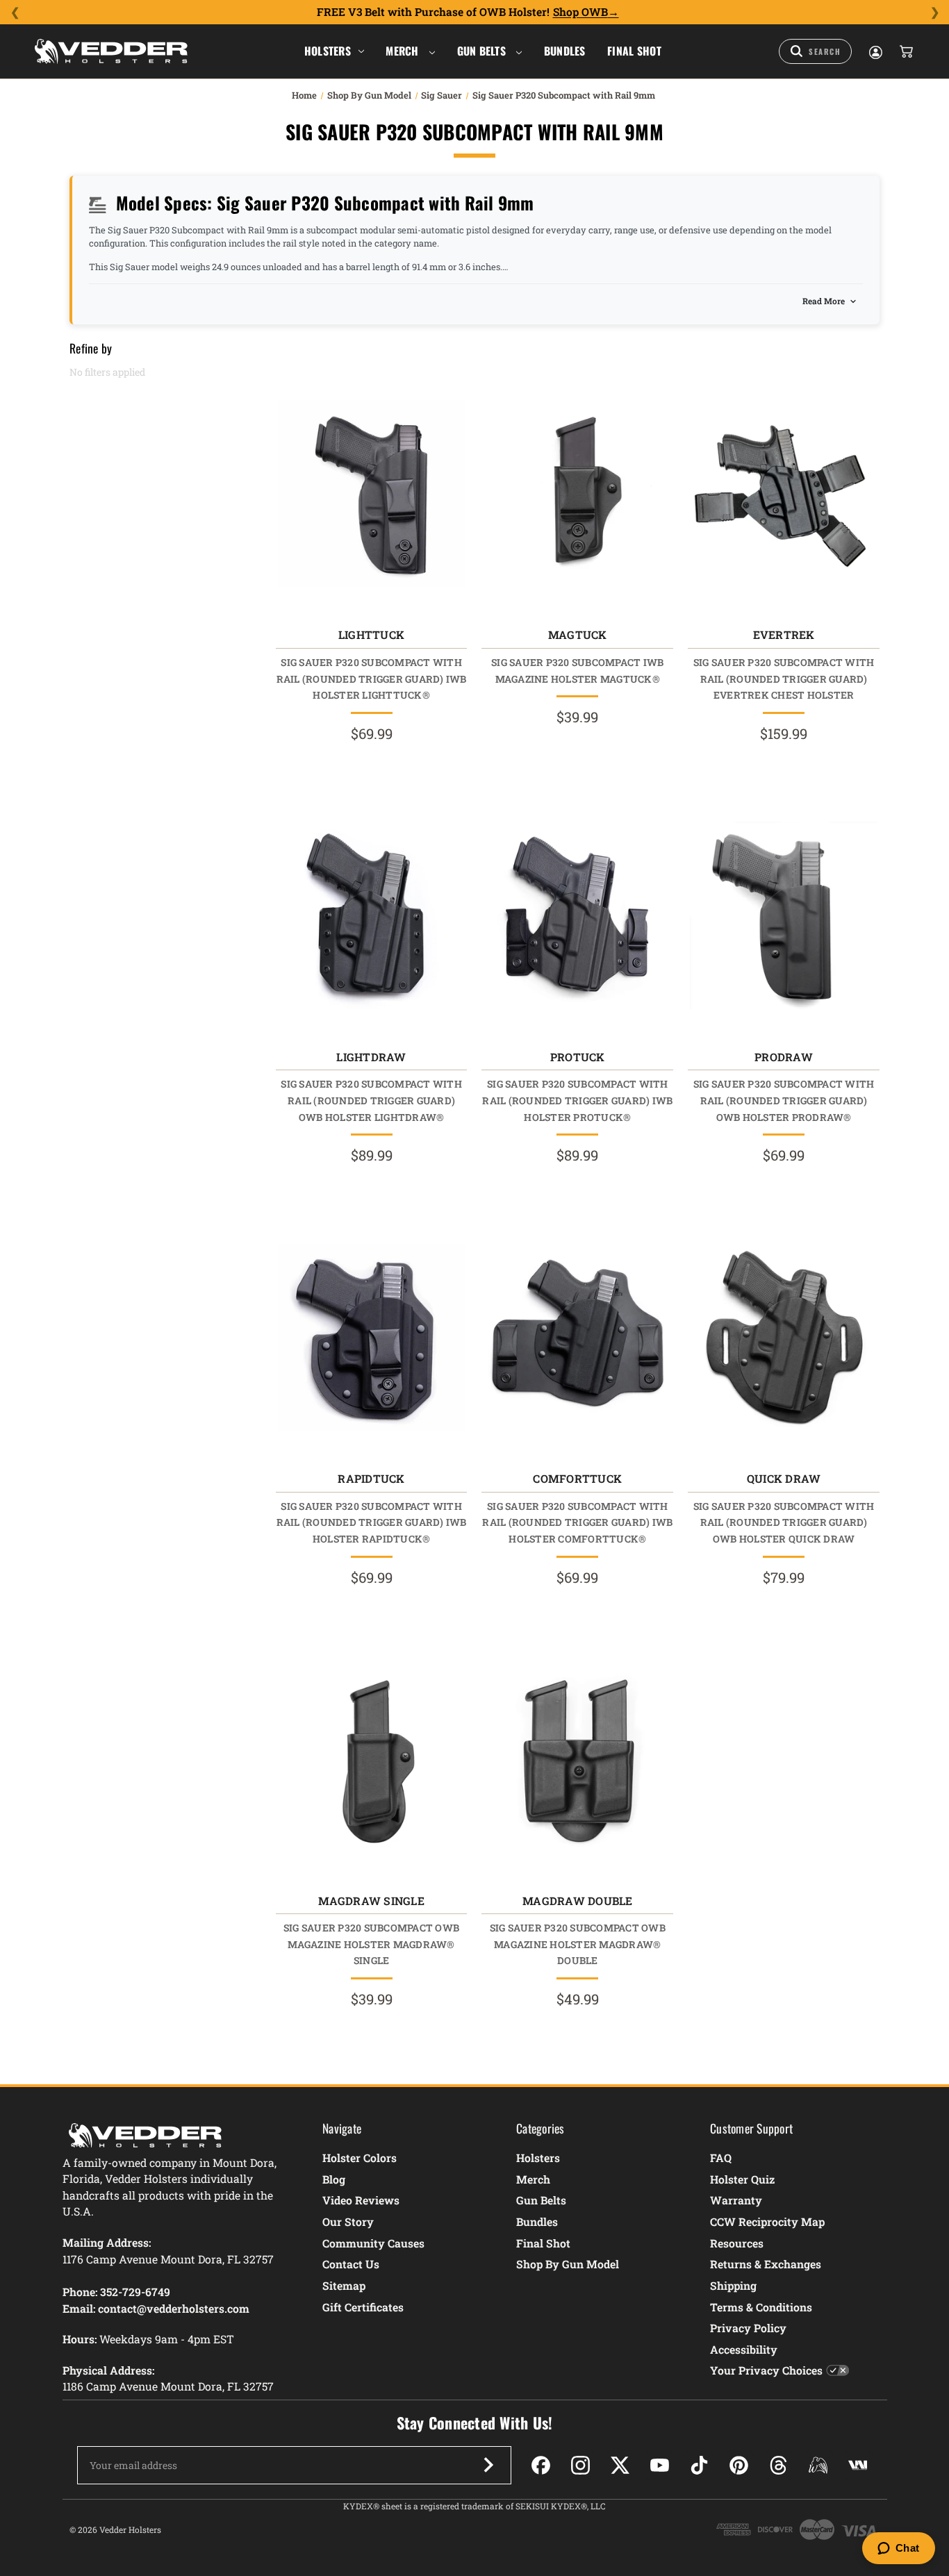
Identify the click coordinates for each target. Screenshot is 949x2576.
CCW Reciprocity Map (767, 2221)
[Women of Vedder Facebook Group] (818, 2465)
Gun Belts (483, 51)
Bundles (565, 51)
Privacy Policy (748, 2328)
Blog (334, 2179)
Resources (737, 2243)
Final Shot (634, 51)
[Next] (934, 13)
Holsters (328, 51)
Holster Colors (360, 2158)
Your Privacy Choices (766, 2370)
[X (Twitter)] (620, 2465)
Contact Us (351, 2264)
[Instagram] (580, 2465)
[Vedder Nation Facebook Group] (858, 2465)
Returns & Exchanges (766, 2264)
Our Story (348, 2221)
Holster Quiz (742, 2179)
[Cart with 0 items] (905, 51)
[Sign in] (875, 51)
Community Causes (373, 2243)
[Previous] (15, 13)
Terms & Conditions (761, 2307)
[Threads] (778, 2465)
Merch (404, 51)
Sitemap (344, 2285)
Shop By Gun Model (568, 2264)
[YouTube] (660, 2465)
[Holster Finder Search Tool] (815, 51)
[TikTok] (699, 2465)
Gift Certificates (363, 2307)
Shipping (733, 2285)
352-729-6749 (135, 2292)
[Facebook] (541, 2465)
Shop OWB (580, 12)
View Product (371, 497)
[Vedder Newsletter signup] (488, 2465)
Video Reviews (361, 2200)
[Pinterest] (739, 2465)
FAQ (721, 2158)
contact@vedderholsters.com (174, 2308)
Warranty (736, 2200)
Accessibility (744, 2349)
